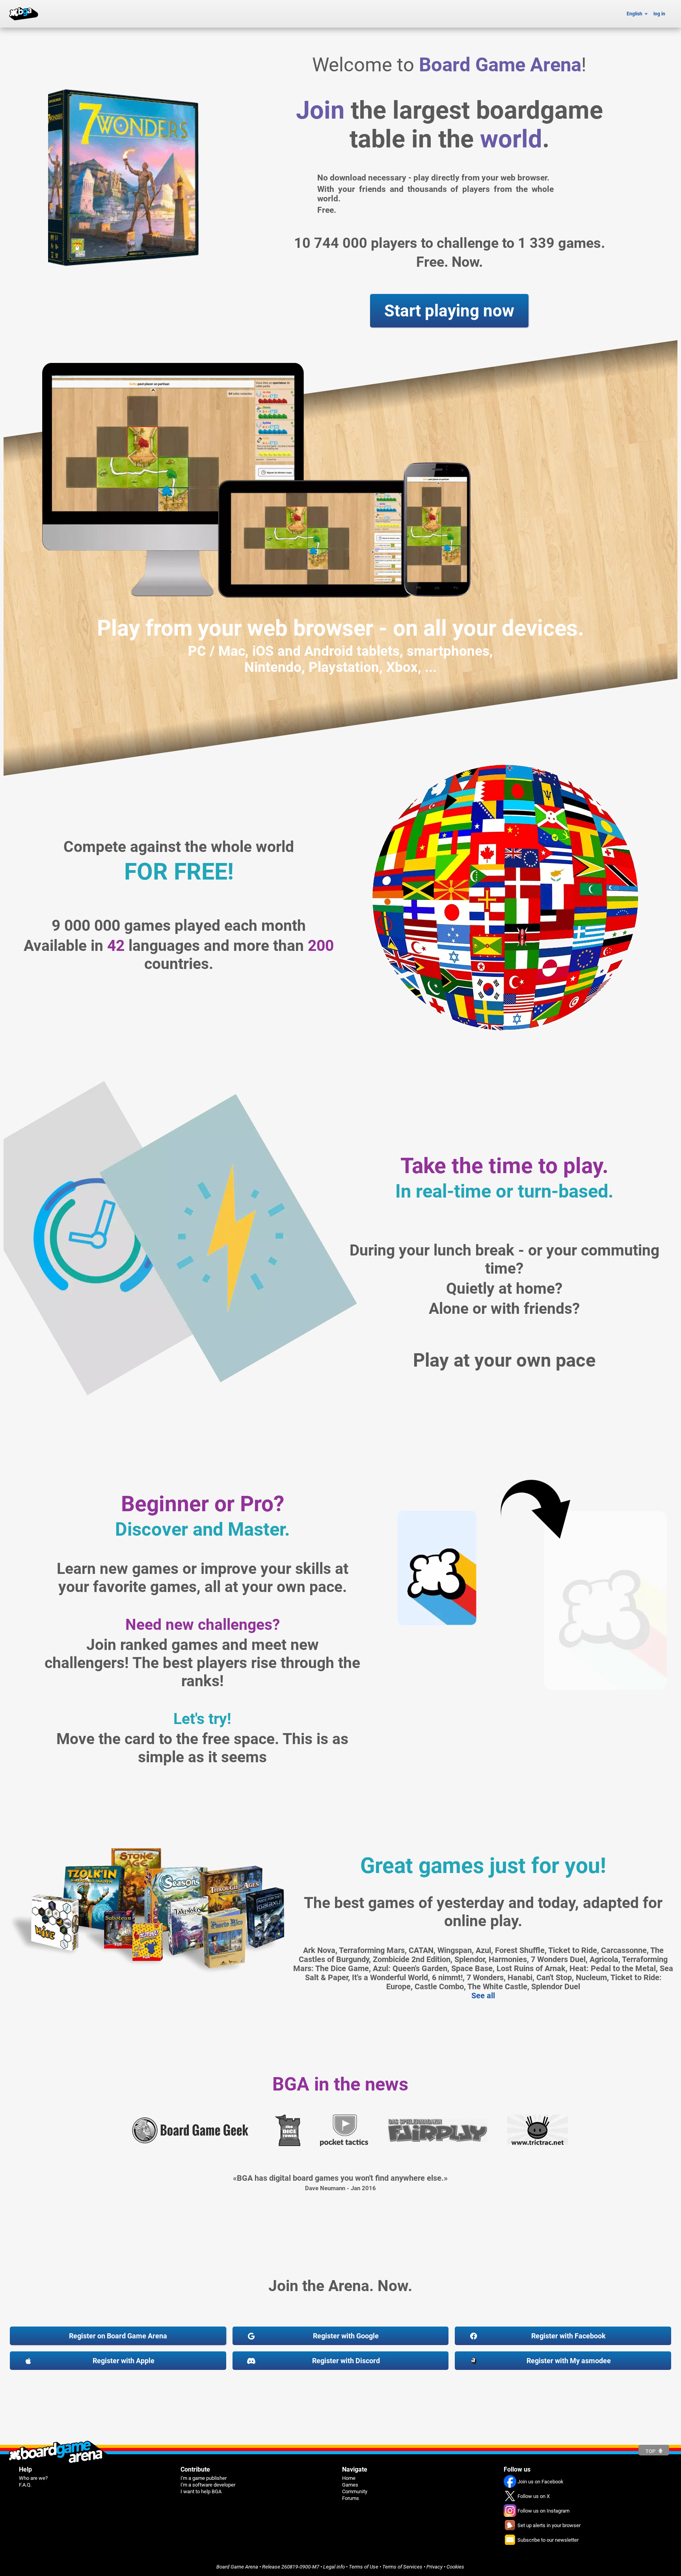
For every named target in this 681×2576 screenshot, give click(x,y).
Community (355, 2491)
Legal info (334, 2567)
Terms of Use (364, 2567)
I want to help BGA (201, 2491)
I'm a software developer (208, 2485)
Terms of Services (402, 2567)
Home (349, 2478)
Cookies (455, 2567)
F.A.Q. (25, 2485)
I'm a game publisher (204, 2478)
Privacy (434, 2567)
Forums (351, 2498)
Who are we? (33, 2478)
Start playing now (449, 311)
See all (483, 1996)
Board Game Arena (237, 2567)
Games (350, 2485)
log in (659, 14)
